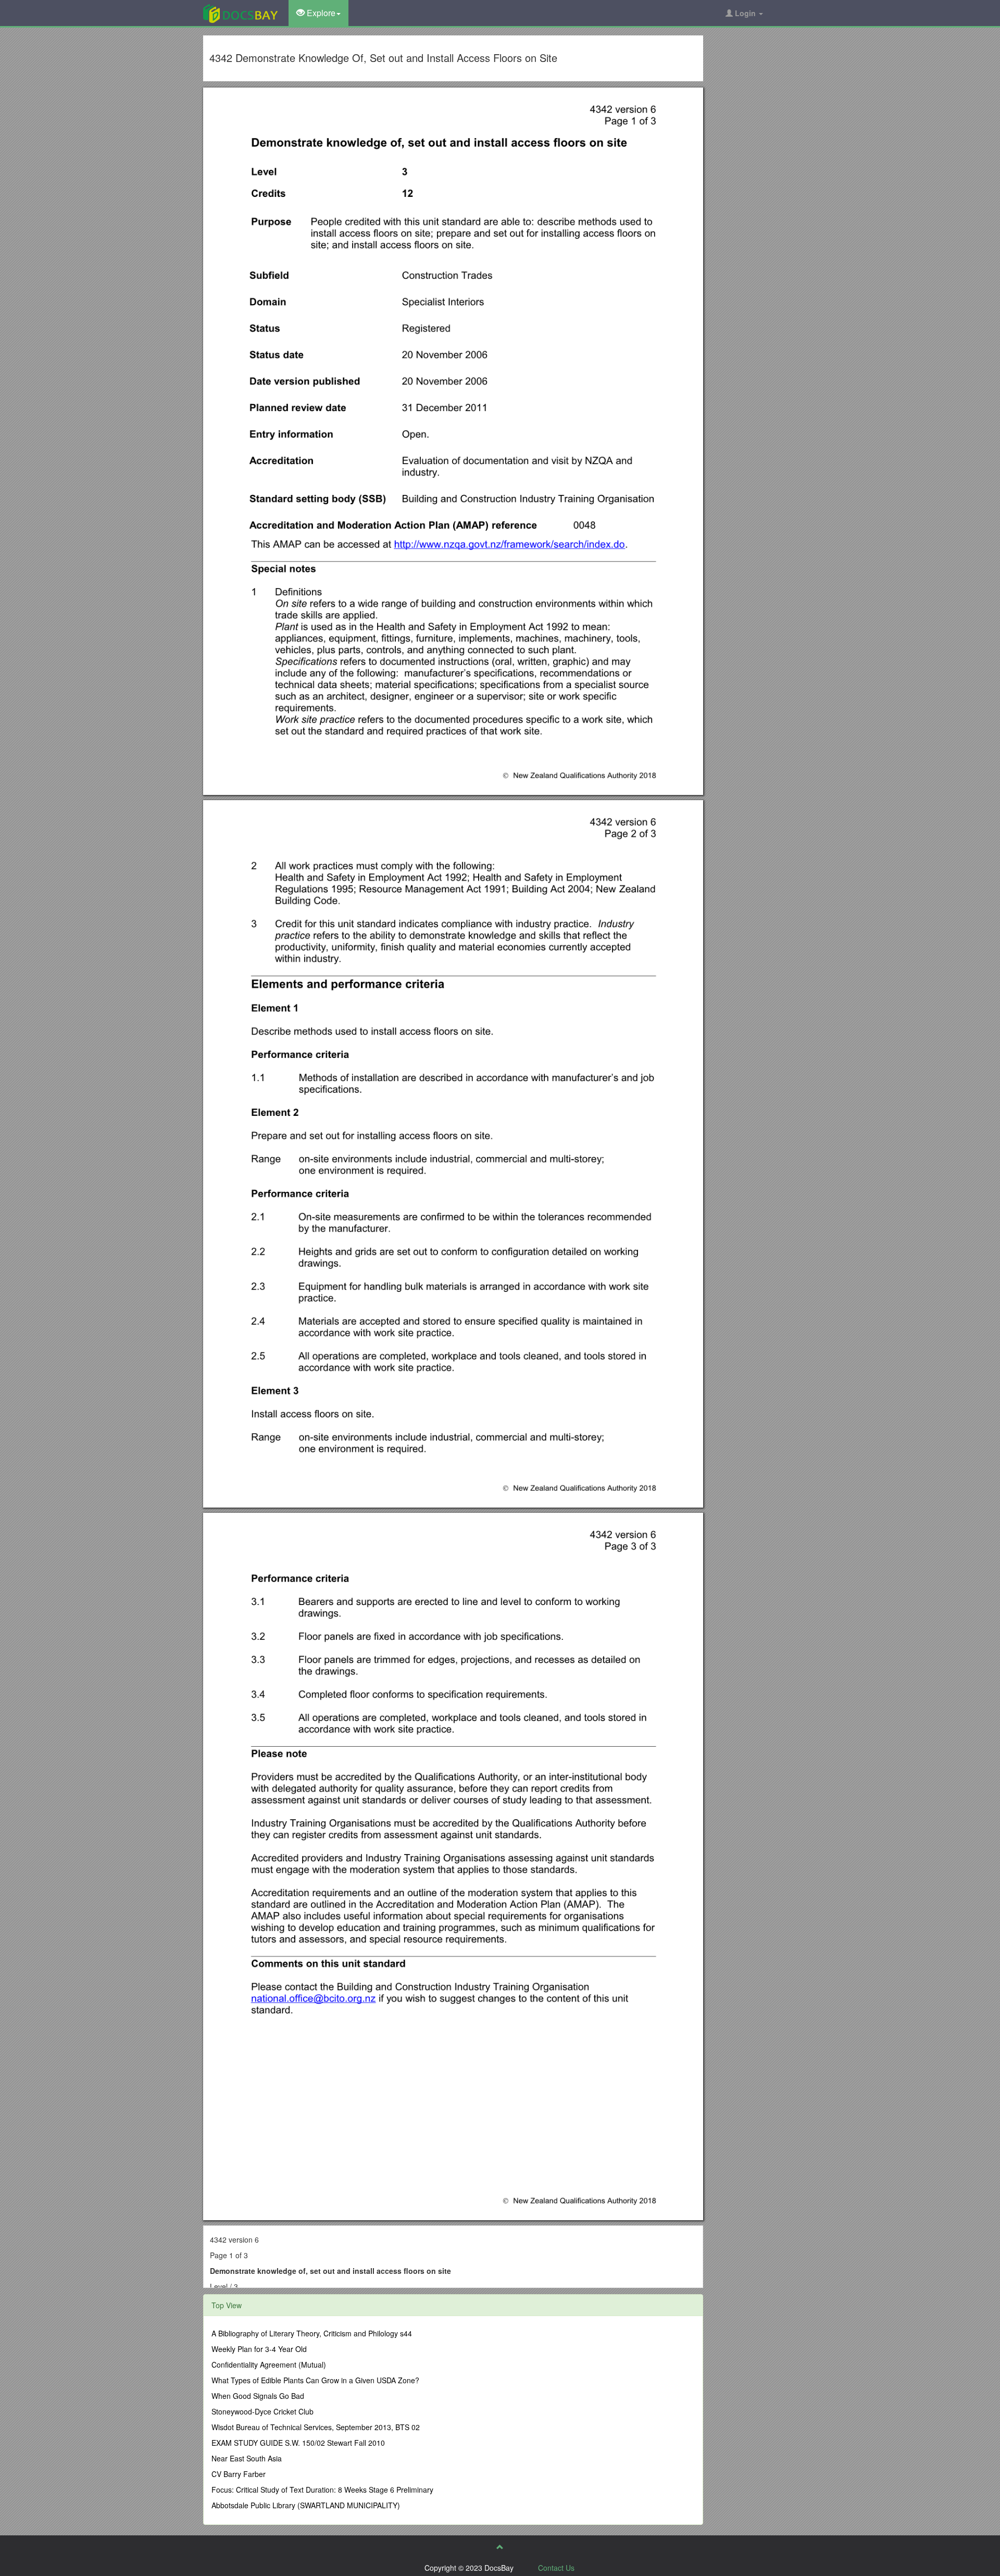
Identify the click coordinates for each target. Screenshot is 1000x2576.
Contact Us (556, 2568)
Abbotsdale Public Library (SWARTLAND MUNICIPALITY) (306, 2505)
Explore (320, 13)
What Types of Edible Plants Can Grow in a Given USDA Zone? (315, 2380)
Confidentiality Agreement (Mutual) (269, 2365)
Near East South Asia (247, 2458)
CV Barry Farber (239, 2474)
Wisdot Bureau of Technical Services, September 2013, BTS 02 (316, 2427)
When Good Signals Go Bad (258, 2396)
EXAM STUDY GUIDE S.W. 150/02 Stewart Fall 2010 (298, 2443)
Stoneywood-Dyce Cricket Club (262, 2411)
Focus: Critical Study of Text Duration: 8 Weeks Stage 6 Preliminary (322, 2490)
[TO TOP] (500, 2547)
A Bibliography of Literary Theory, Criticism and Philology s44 (312, 2333)
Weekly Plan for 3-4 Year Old (259, 2349)
